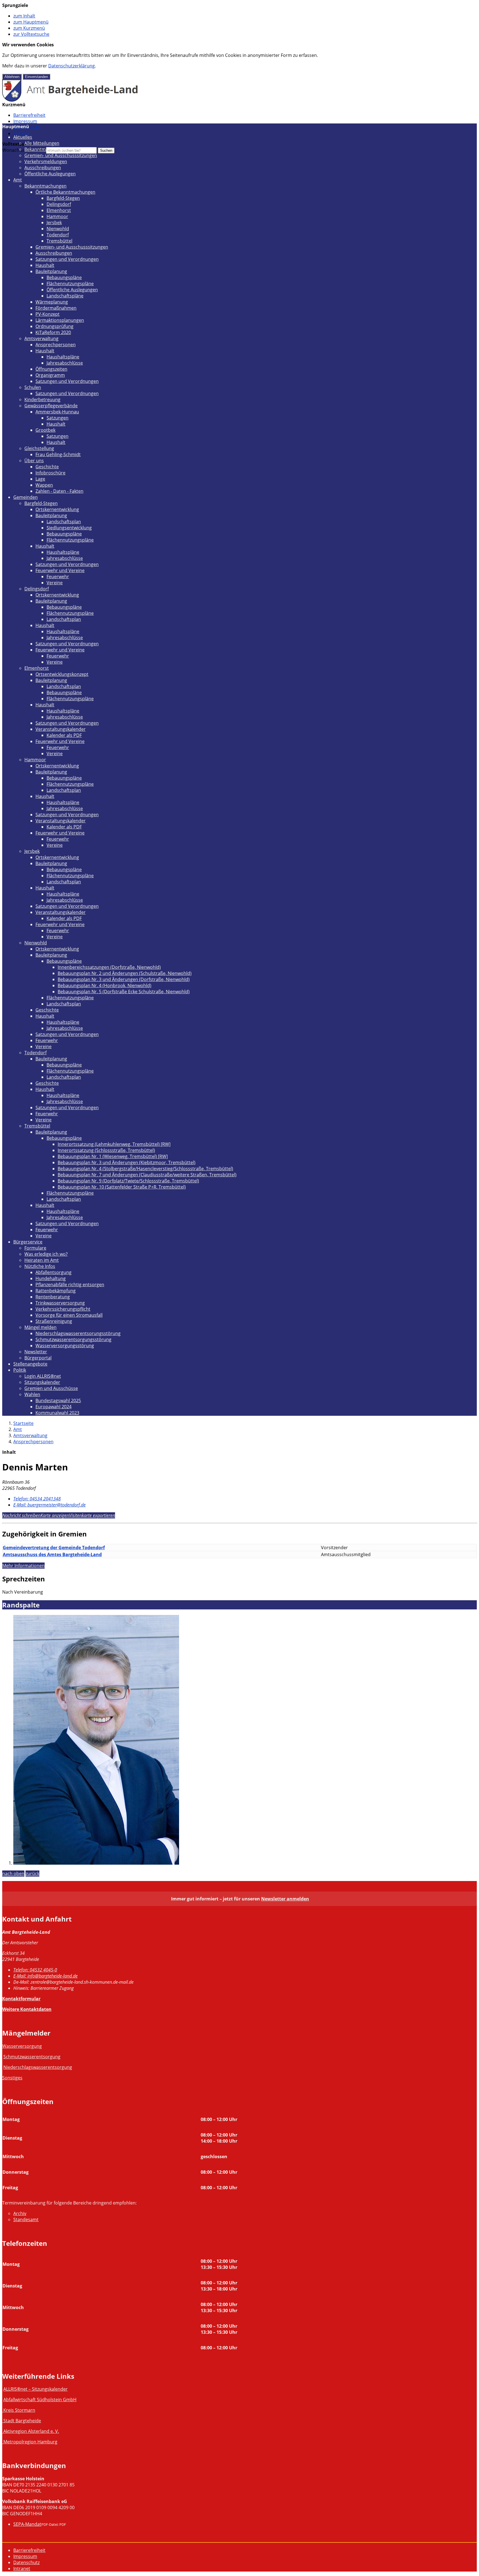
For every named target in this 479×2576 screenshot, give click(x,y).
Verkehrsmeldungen (46, 161)
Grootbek (45, 430)
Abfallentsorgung (53, 1272)
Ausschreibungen (43, 168)
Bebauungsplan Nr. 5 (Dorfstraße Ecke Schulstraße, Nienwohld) (124, 992)
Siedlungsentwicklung (69, 528)
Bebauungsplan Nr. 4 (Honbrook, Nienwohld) (105, 985)
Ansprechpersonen (56, 345)
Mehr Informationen (23, 1566)
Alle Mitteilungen (42, 143)
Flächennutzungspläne (70, 284)
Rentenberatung (53, 1297)
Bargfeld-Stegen (63, 198)
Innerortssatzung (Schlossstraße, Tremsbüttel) (106, 1150)
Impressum (25, 121)
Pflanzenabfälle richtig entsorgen (70, 1285)
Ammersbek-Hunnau (57, 412)
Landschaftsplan (64, 522)
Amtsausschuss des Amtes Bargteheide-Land (52, 1554)
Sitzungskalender (42, 1382)
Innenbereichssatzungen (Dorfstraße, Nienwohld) (109, 967)
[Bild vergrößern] (96, 1863)
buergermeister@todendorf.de (49, 1505)
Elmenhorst (59, 210)
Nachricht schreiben (21, 1515)
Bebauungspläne (64, 277)
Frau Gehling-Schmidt (58, 454)
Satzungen (58, 418)
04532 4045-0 (35, 1970)
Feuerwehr (58, 577)
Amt (18, 180)
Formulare (35, 1248)
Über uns (34, 461)
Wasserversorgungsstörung (65, 1346)
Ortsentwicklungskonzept (62, 674)
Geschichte (47, 467)
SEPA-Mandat (27, 2524)
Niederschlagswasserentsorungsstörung (78, 1333)
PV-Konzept (48, 314)
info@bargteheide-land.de (45, 1976)
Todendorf (58, 235)
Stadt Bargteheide (22, 2421)
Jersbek (54, 223)
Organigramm (50, 375)
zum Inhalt (24, 16)
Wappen (44, 485)
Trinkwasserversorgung (60, 1303)
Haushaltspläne (63, 357)
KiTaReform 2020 (53, 332)
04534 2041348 (37, 1499)
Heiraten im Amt (42, 1260)
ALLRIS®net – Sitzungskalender (35, 2389)
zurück (32, 1874)
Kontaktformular (21, 1999)
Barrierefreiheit (29, 115)
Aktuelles (23, 137)
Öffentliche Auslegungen (50, 174)
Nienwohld (58, 229)
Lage (40, 479)
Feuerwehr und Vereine (60, 570)
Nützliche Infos (40, 1266)
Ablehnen (12, 77)
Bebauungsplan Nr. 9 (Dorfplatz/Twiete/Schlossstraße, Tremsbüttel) (128, 1181)
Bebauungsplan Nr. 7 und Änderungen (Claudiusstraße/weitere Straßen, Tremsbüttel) (147, 1175)
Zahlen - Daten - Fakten (59, 491)
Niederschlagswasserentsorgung (38, 2067)
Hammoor (57, 216)
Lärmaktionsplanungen (60, 320)
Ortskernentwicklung (57, 509)
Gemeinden (26, 497)
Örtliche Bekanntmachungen (65, 192)
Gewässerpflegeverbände (51, 406)
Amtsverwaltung (41, 338)
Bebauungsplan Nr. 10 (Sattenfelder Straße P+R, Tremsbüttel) (122, 1187)
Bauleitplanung (51, 271)
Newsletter (36, 1352)
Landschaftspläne (65, 296)
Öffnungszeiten (51, 369)
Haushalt (45, 265)
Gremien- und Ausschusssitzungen (61, 155)
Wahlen (32, 1394)
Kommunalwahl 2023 (57, 1413)
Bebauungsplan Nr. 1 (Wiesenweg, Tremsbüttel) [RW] (113, 1156)
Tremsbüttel (59, 241)
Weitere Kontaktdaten (27, 2009)
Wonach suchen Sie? (24, 150)
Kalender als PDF (64, 735)
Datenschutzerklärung (72, 66)
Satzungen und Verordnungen (67, 259)
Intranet (22, 133)
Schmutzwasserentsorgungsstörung (73, 1339)
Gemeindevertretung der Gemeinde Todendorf (54, 1548)
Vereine (55, 583)
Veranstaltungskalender (61, 729)
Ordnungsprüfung (54, 326)
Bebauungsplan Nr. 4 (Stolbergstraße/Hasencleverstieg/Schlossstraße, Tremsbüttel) (145, 1169)
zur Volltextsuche (31, 34)
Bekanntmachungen (45, 149)
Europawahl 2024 (53, 1407)
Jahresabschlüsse (65, 363)
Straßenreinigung (54, 1321)
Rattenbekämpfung (56, 1291)
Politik (20, 1370)
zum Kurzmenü (29, 28)
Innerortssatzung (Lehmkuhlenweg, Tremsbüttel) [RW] (114, 1144)
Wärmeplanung (52, 302)
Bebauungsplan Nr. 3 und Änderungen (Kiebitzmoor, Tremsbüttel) (127, 1162)
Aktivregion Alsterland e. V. (31, 2431)
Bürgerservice (28, 1242)
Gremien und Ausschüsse (51, 1388)
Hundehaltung (51, 1278)
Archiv (20, 2213)
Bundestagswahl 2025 (58, 1401)
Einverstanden (36, 77)
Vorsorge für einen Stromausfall (69, 1315)
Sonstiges (12, 2078)
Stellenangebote (30, 1364)
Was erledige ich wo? (46, 1254)
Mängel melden (40, 1327)
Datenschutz (26, 2562)
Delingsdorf (59, 204)
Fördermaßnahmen (56, 308)
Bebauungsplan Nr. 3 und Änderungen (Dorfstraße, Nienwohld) (124, 979)
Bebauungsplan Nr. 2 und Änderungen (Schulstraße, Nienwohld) (125, 973)
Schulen (33, 387)
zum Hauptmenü (31, 22)
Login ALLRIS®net (43, 1376)
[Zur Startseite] (70, 100)
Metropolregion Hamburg (30, 2442)
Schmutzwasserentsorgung (32, 2057)
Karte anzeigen (55, 1515)
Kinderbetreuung (42, 400)
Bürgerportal (38, 1358)
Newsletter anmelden (285, 1899)
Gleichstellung (39, 448)
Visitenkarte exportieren (92, 1515)
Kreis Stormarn (19, 2410)
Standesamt (26, 2219)
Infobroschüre (50, 473)
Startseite (23, 1423)
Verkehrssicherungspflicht (63, 1309)
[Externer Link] (3, 2410)
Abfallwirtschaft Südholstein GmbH (40, 2400)
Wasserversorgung (22, 2046)
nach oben (13, 1874)
